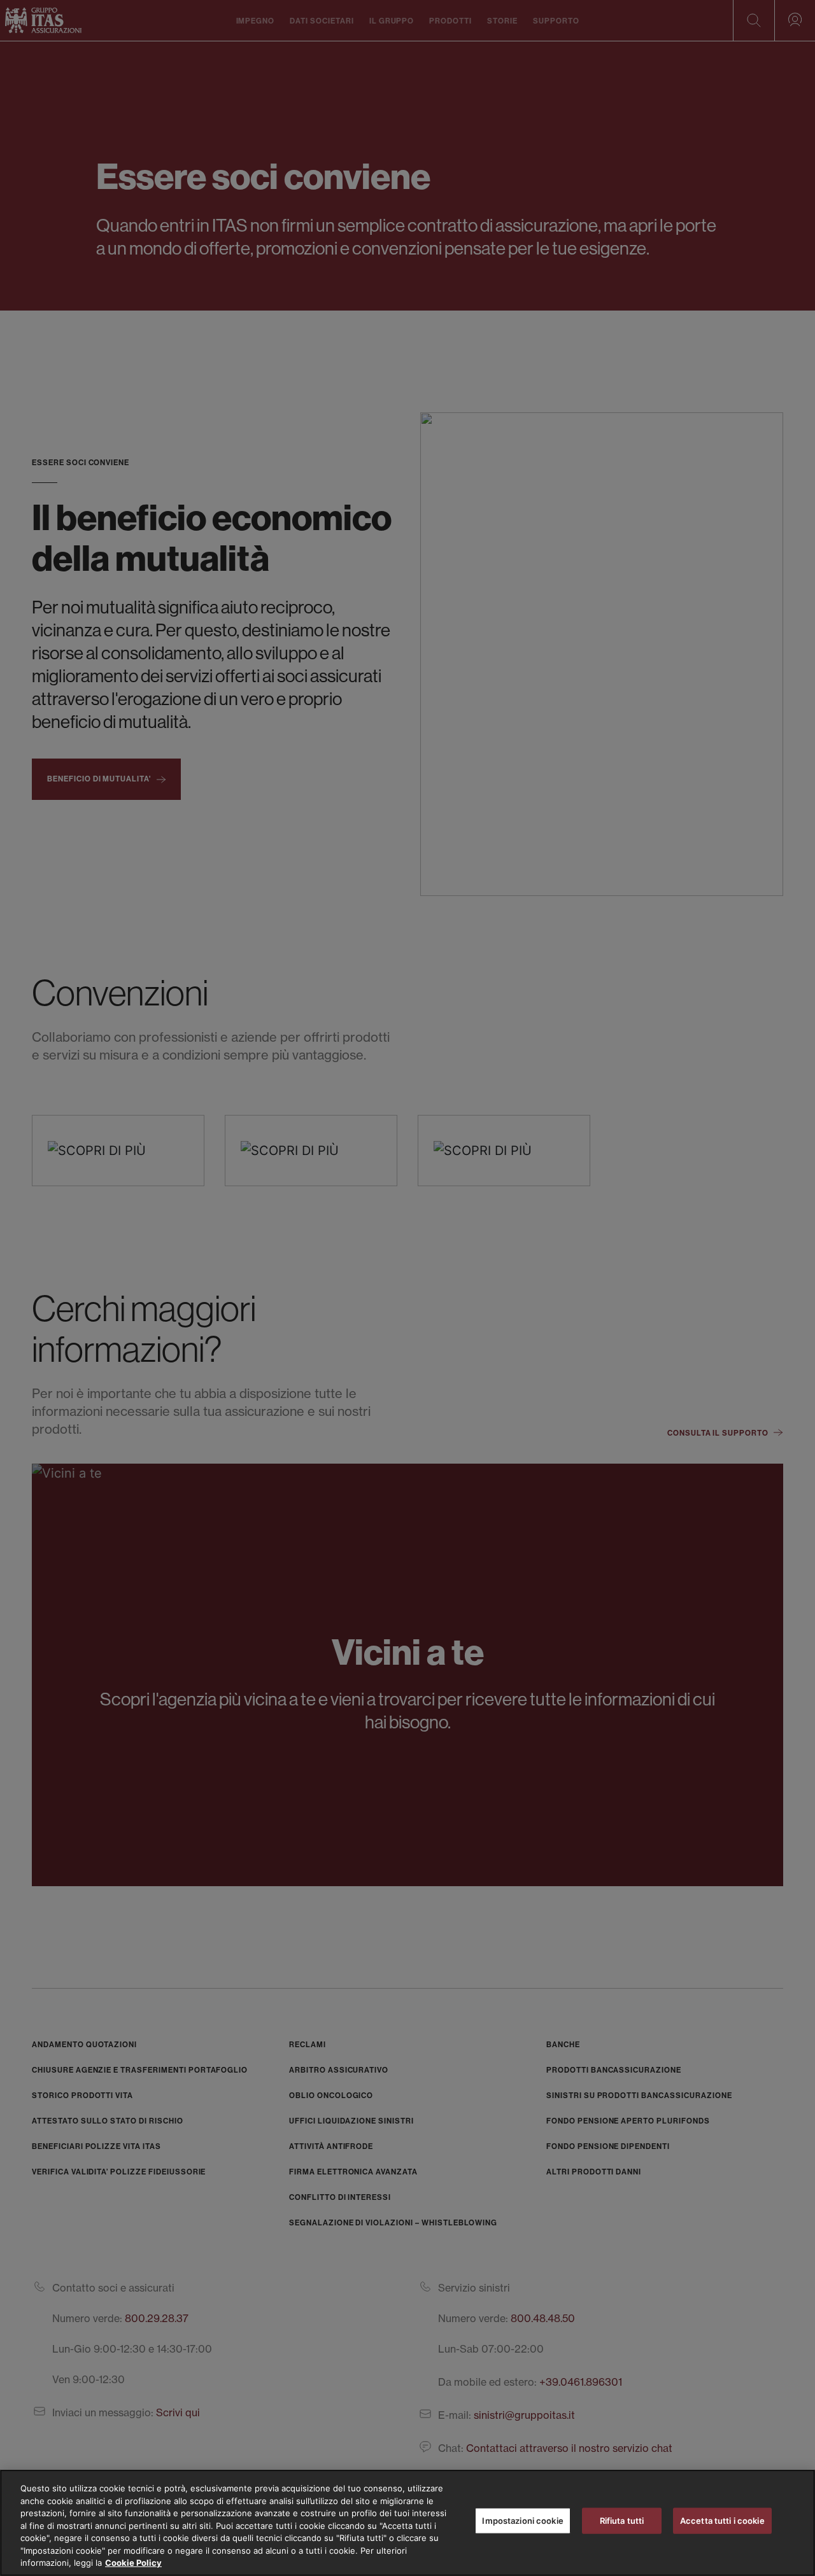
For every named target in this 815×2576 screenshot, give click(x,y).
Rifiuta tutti (622, 2520)
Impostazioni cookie (522, 2520)
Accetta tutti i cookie (722, 2520)
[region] (407, 2523)
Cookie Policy (133, 2563)
